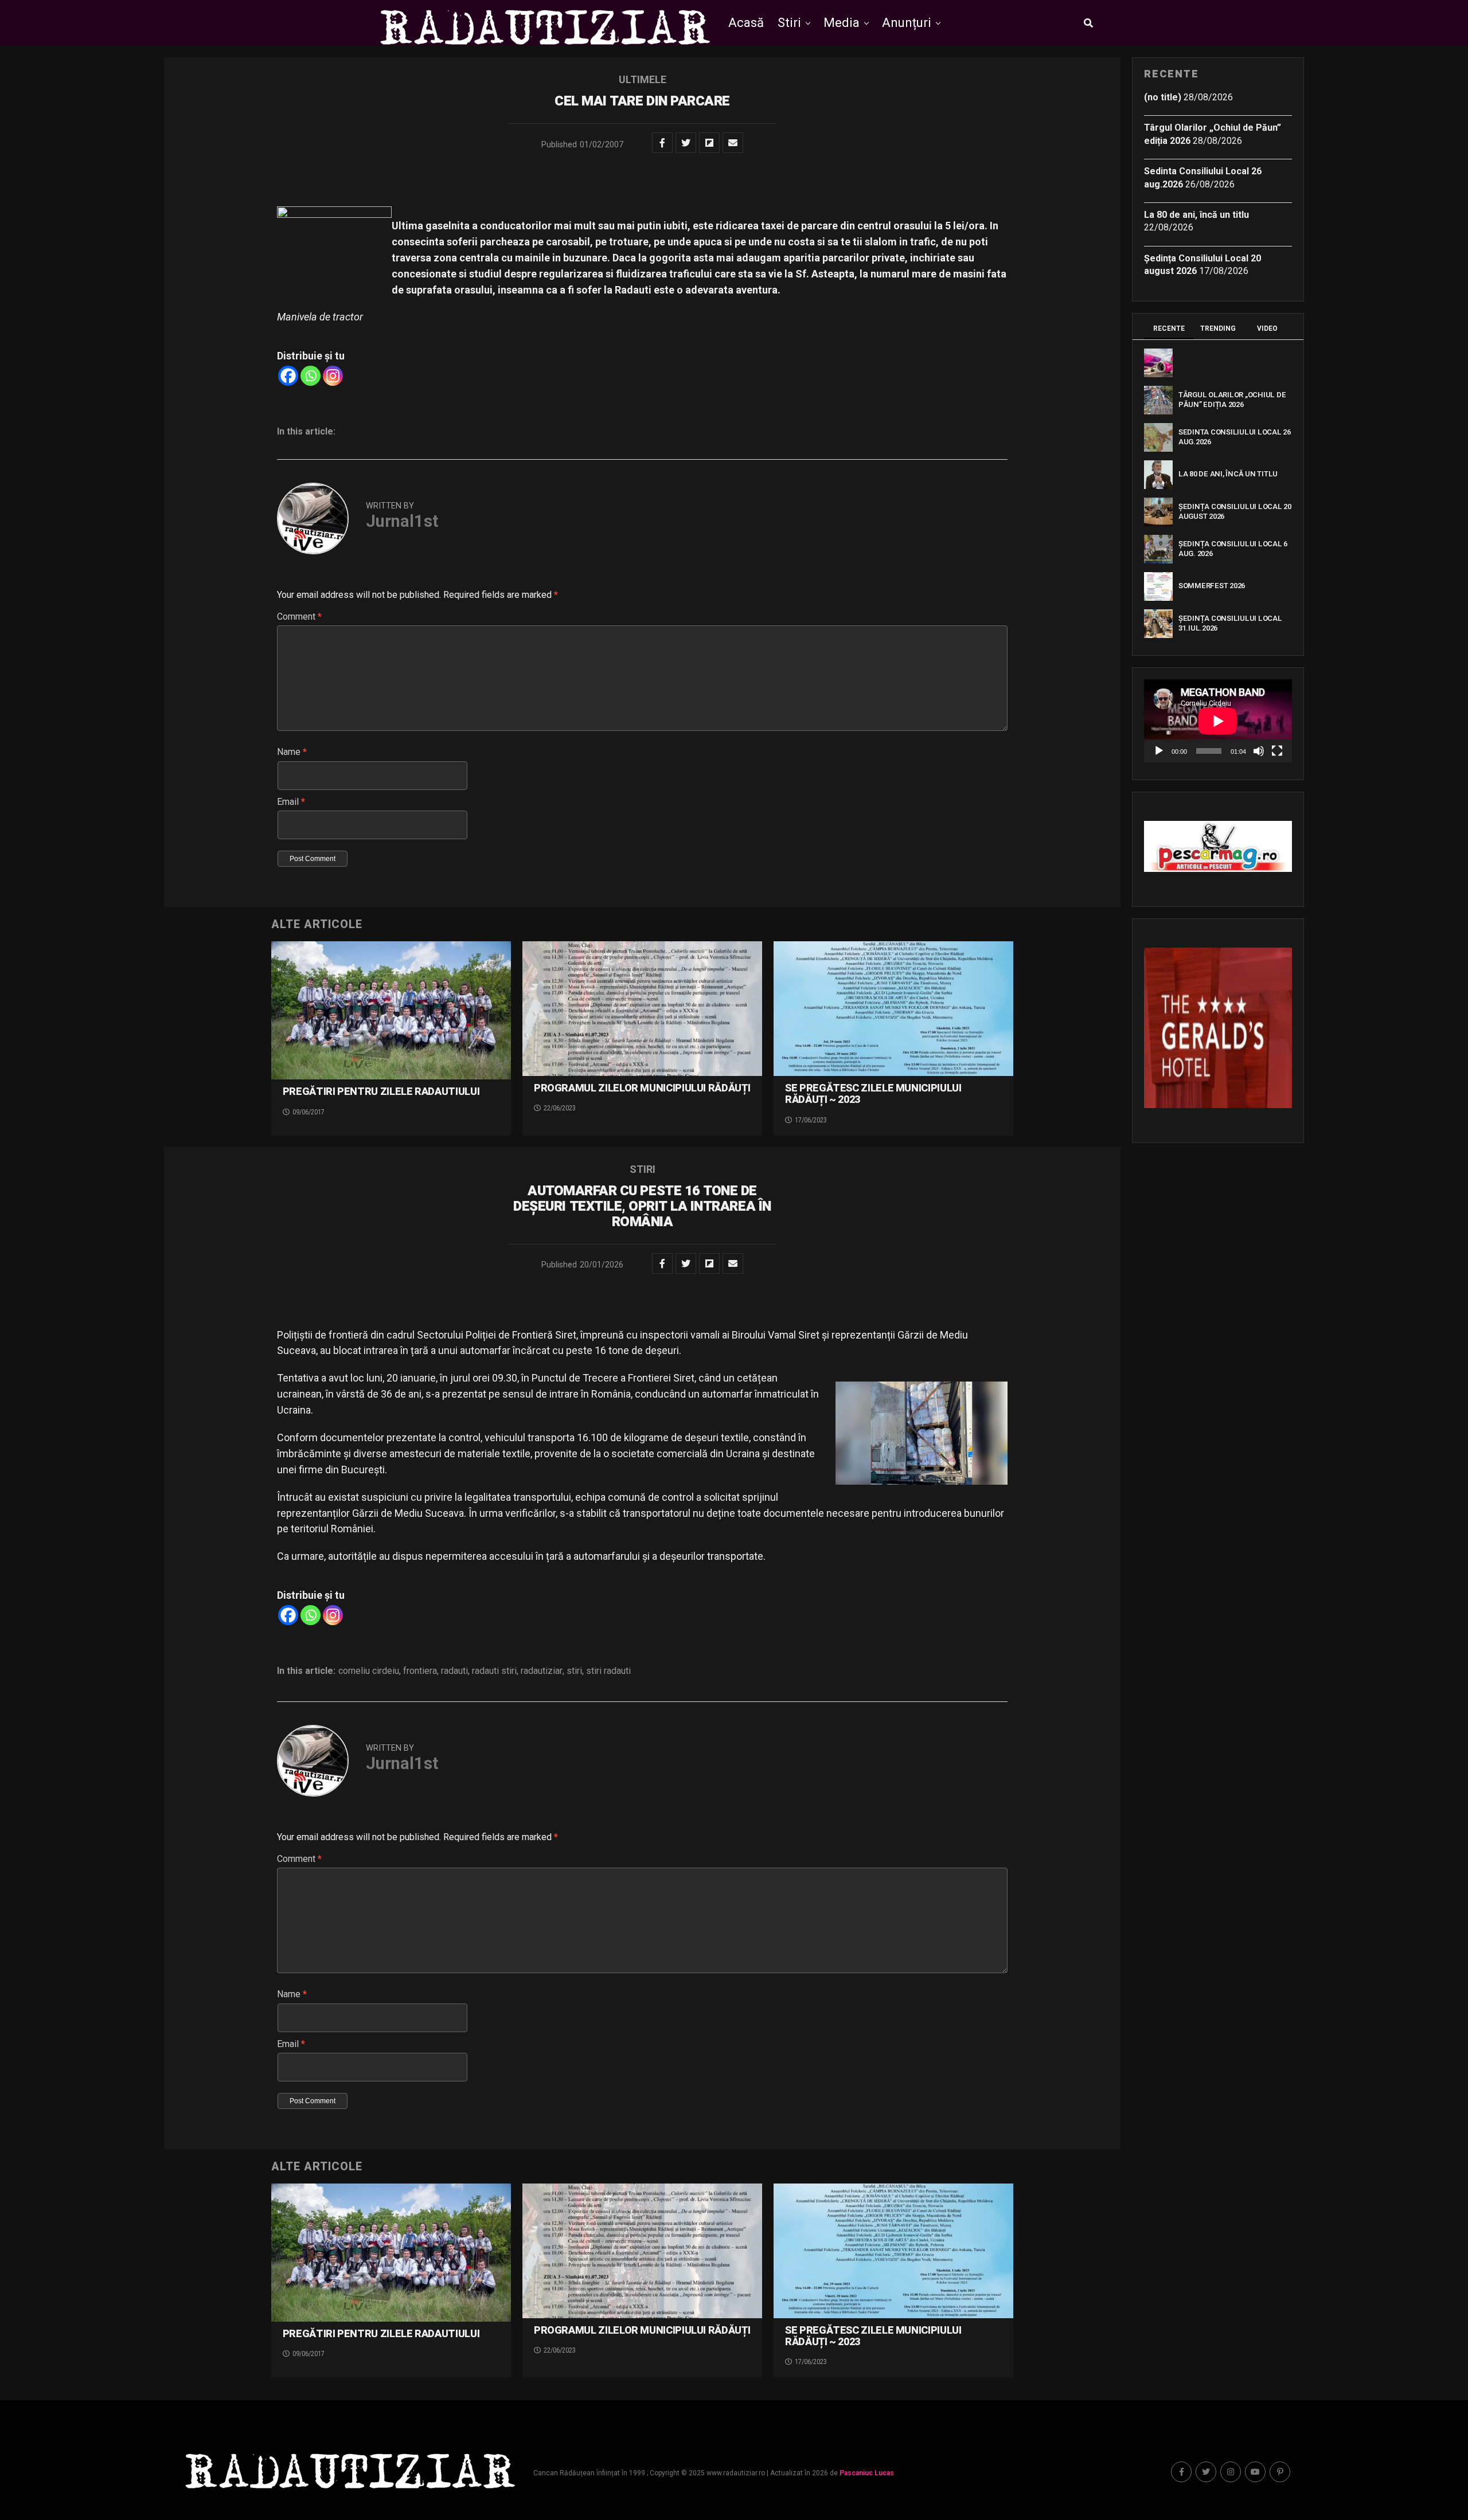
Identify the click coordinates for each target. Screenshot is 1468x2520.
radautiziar (542, 1671)
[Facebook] (288, 376)
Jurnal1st (402, 521)
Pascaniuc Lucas (867, 2473)
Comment (299, 617)
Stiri (789, 23)
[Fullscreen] (1277, 751)
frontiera (420, 1671)
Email (291, 802)
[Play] (1159, 751)
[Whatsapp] (311, 376)
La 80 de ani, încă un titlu (1196, 215)
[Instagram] (333, 376)
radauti (454, 1671)
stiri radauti (608, 1671)
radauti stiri (494, 1671)
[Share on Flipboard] (709, 143)
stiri (574, 1671)
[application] (1218, 721)
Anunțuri (907, 23)
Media (842, 23)
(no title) (1163, 97)
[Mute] (1259, 751)
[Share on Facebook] (662, 143)
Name (292, 752)
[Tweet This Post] (686, 143)
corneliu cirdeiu (369, 1671)
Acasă (746, 23)
